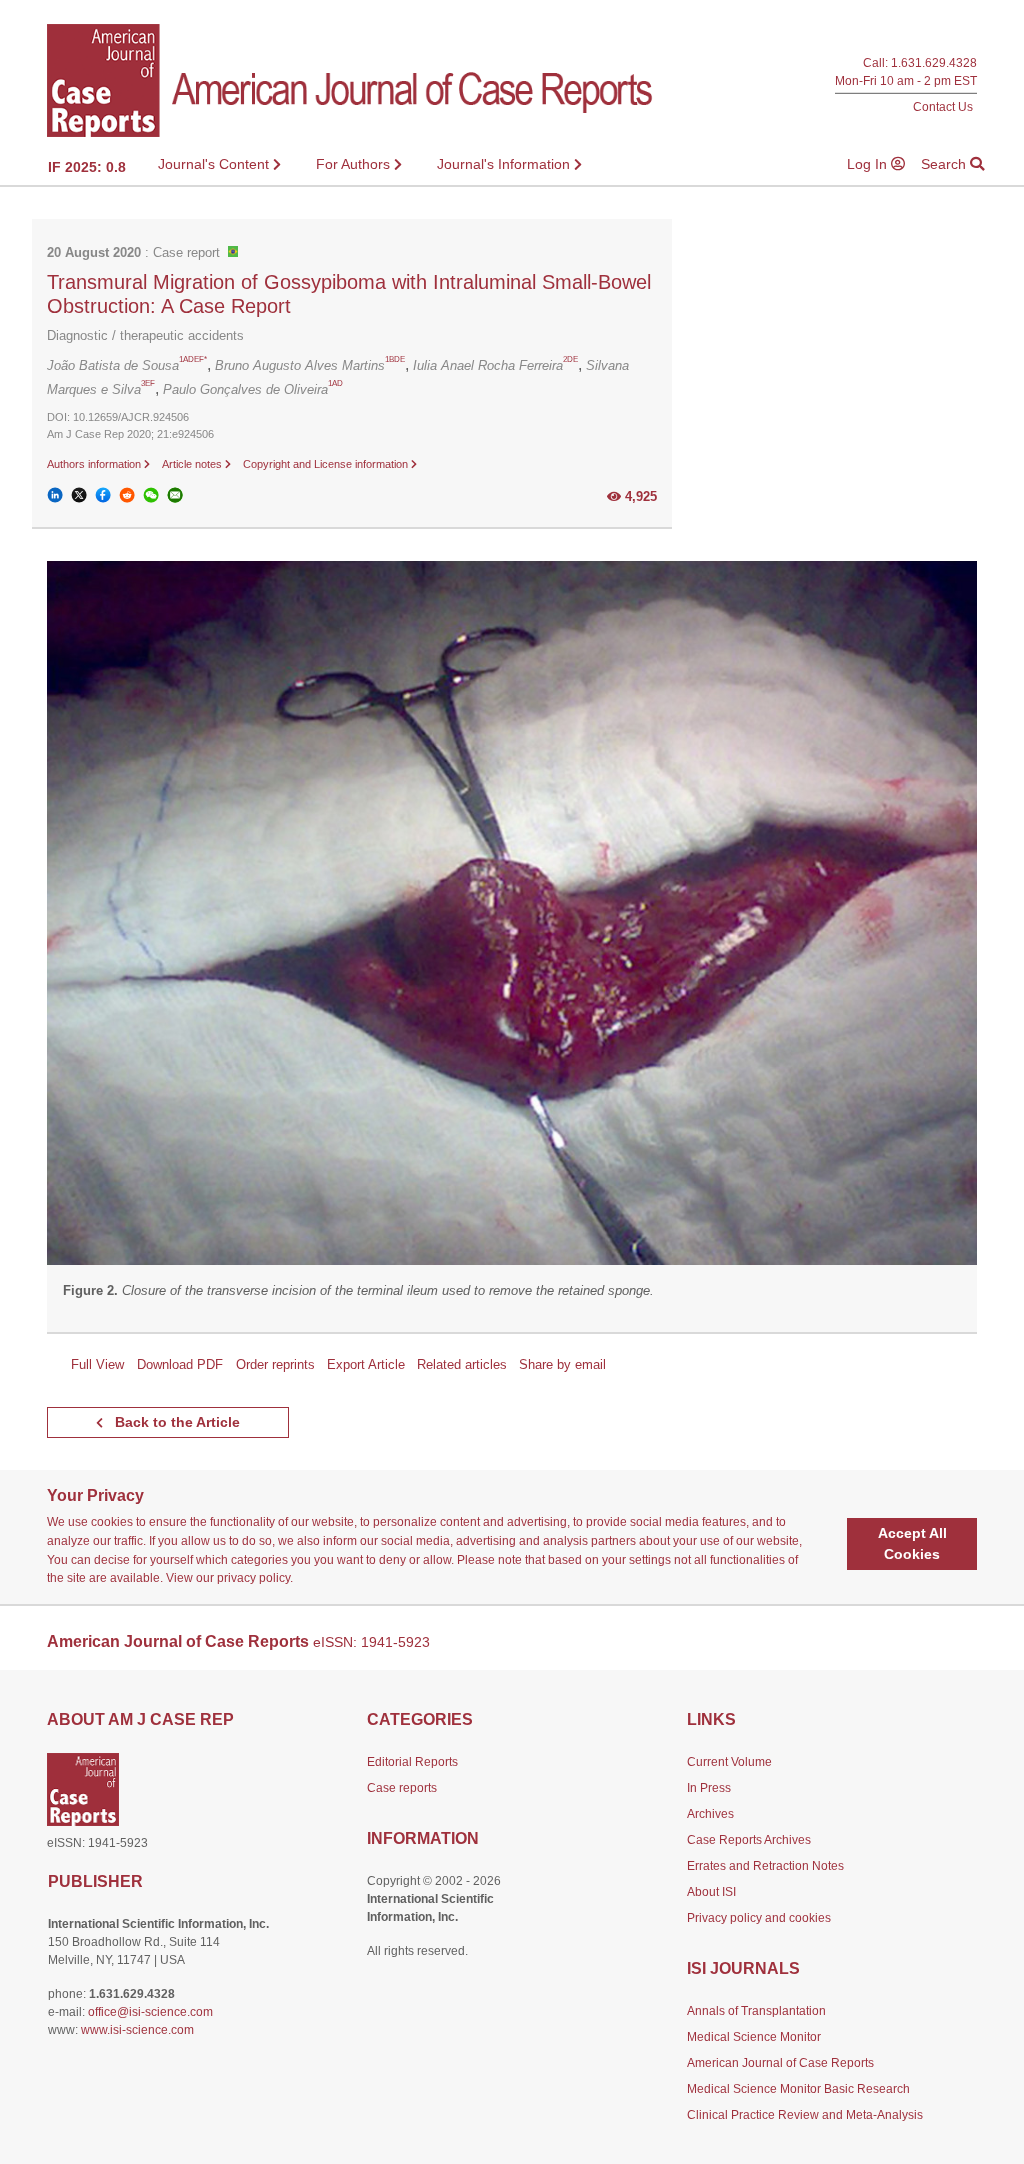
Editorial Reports (412, 1762)
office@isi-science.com (150, 2012)
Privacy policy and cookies (759, 1918)
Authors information (95, 464)
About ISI (711, 1892)
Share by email (562, 1364)
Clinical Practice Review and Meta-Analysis (805, 2115)
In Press (709, 1788)
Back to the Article (175, 1422)
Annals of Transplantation (756, 2011)
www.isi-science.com (137, 2030)
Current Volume (729, 1762)
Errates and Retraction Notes (765, 1866)
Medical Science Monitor (754, 2037)
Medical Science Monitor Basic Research (798, 2089)
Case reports (402, 1788)
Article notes (193, 464)
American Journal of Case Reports (780, 2063)
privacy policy (253, 1578)
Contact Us (943, 106)
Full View (97, 1364)
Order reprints (275, 1364)
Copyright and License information (327, 464)
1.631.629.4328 (934, 62)
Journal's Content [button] (215, 164)
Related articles (462, 1364)
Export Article (366, 1364)
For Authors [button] (355, 164)
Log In (869, 164)
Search (945, 164)
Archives (710, 1814)
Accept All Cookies (912, 1543)
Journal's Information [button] (505, 164)
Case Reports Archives (749, 1840)
